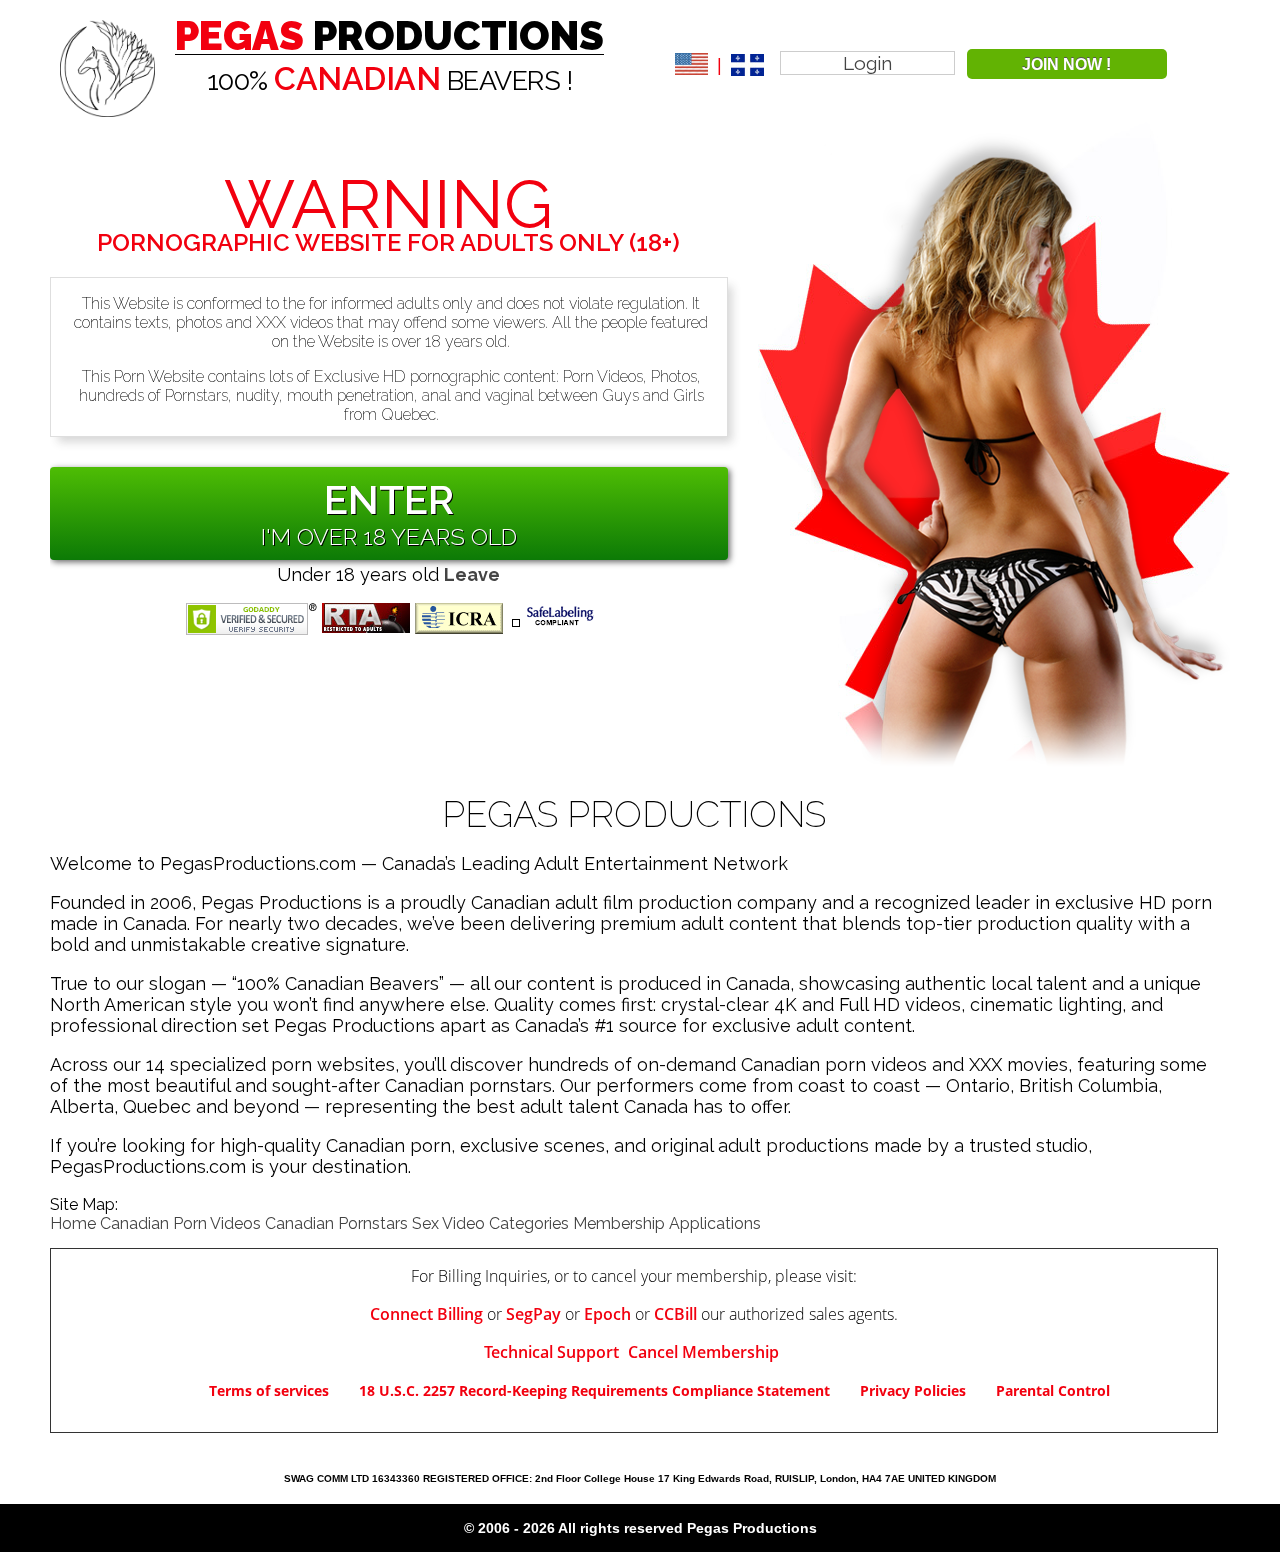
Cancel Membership (703, 1352)
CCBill (675, 1314)
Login (867, 63)
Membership (619, 1223)
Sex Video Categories (490, 1223)
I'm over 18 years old (389, 536)
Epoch (607, 1314)
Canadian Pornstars (336, 1223)
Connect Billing (426, 1314)
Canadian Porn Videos (180, 1223)
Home (73, 1223)
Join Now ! (1066, 64)
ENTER (389, 499)
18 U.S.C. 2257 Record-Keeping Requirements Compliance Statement (594, 1390)
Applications (715, 1223)
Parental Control (1053, 1390)
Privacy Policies (913, 1390)
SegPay (533, 1314)
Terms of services (269, 1390)
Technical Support (553, 1352)
